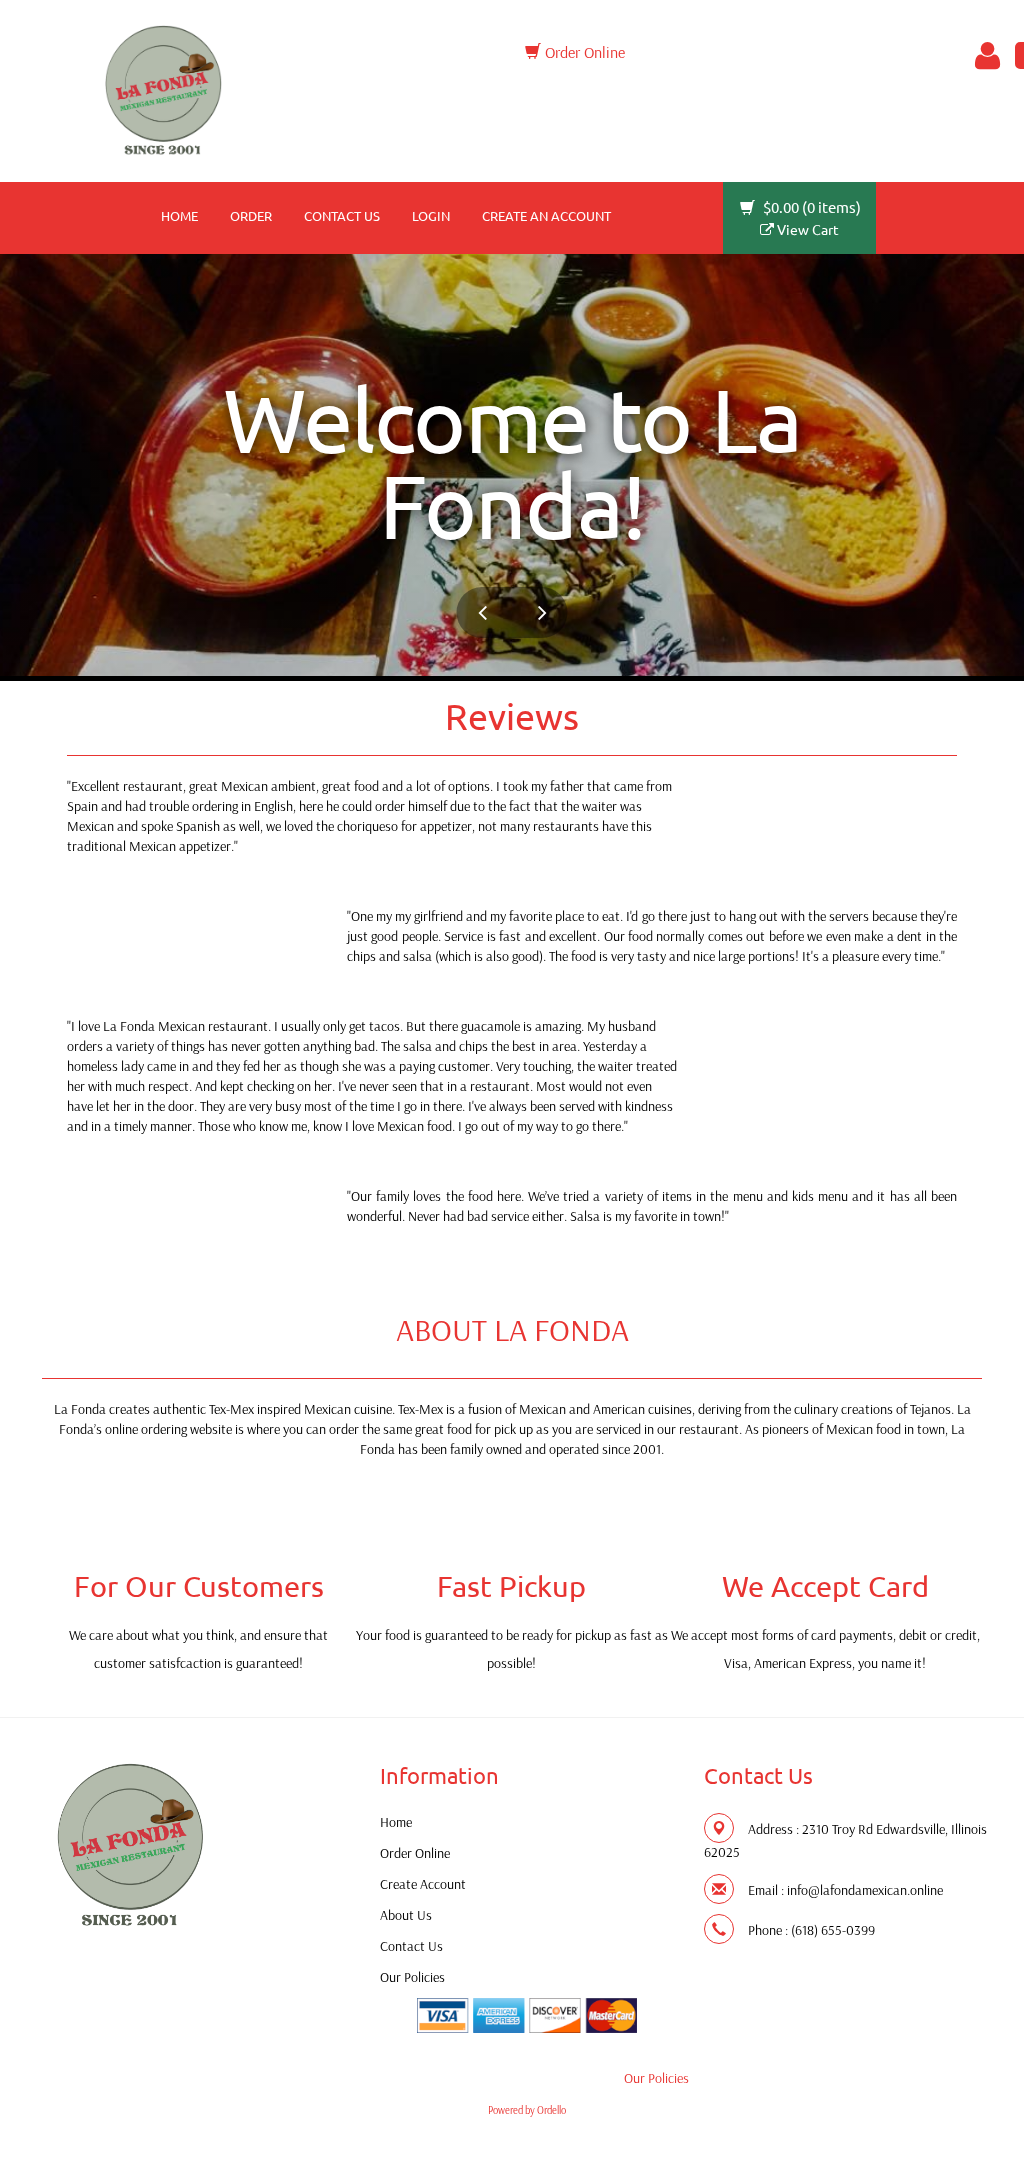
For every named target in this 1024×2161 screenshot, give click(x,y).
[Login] (984, 56)
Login (431, 215)
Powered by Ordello (527, 2110)
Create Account (423, 1884)
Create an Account (546, 215)
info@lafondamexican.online (865, 1890)
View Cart (806, 229)
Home (179, 215)
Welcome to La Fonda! (512, 461)
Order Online (583, 52)
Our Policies (412, 1977)
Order (251, 215)
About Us (406, 1915)
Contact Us (342, 215)
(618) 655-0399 (833, 1930)
